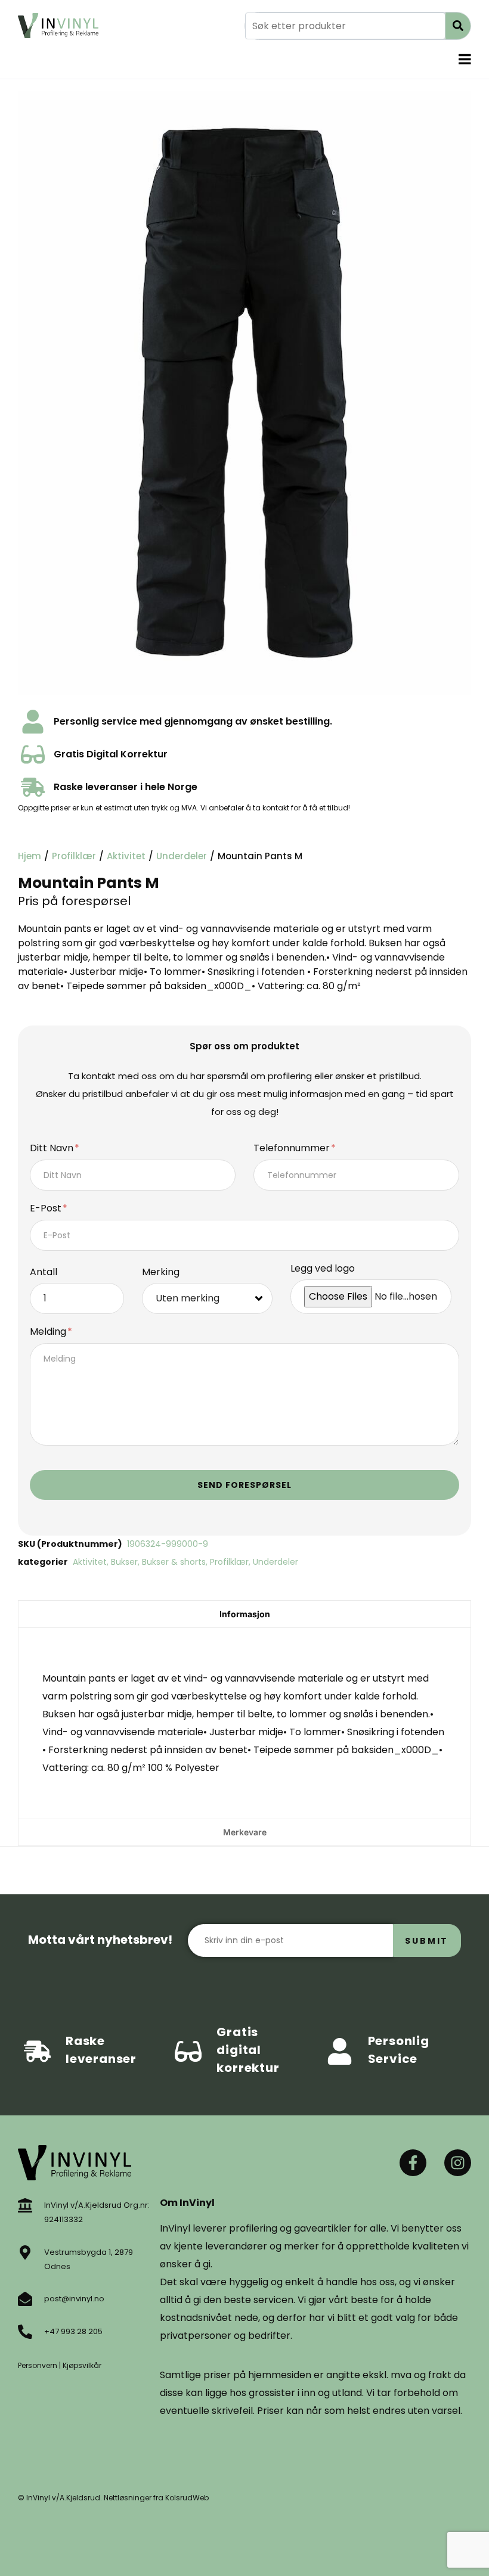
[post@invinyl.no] (25, 2299)
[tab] (244, 1614)
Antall (44, 1273)
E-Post (47, 1209)
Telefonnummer (293, 1149)
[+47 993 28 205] (25, 2332)
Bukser (124, 1562)
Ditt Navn (53, 1149)
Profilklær (74, 856)
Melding (49, 1332)
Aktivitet (126, 856)
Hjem (30, 856)
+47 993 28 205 (73, 2331)
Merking (161, 1273)
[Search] (458, 26)
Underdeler (182, 856)
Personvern (38, 2365)
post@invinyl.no (74, 2299)
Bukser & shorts (174, 1562)
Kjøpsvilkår (82, 2365)
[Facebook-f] (413, 2163)
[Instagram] (458, 2163)
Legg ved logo (323, 1269)
